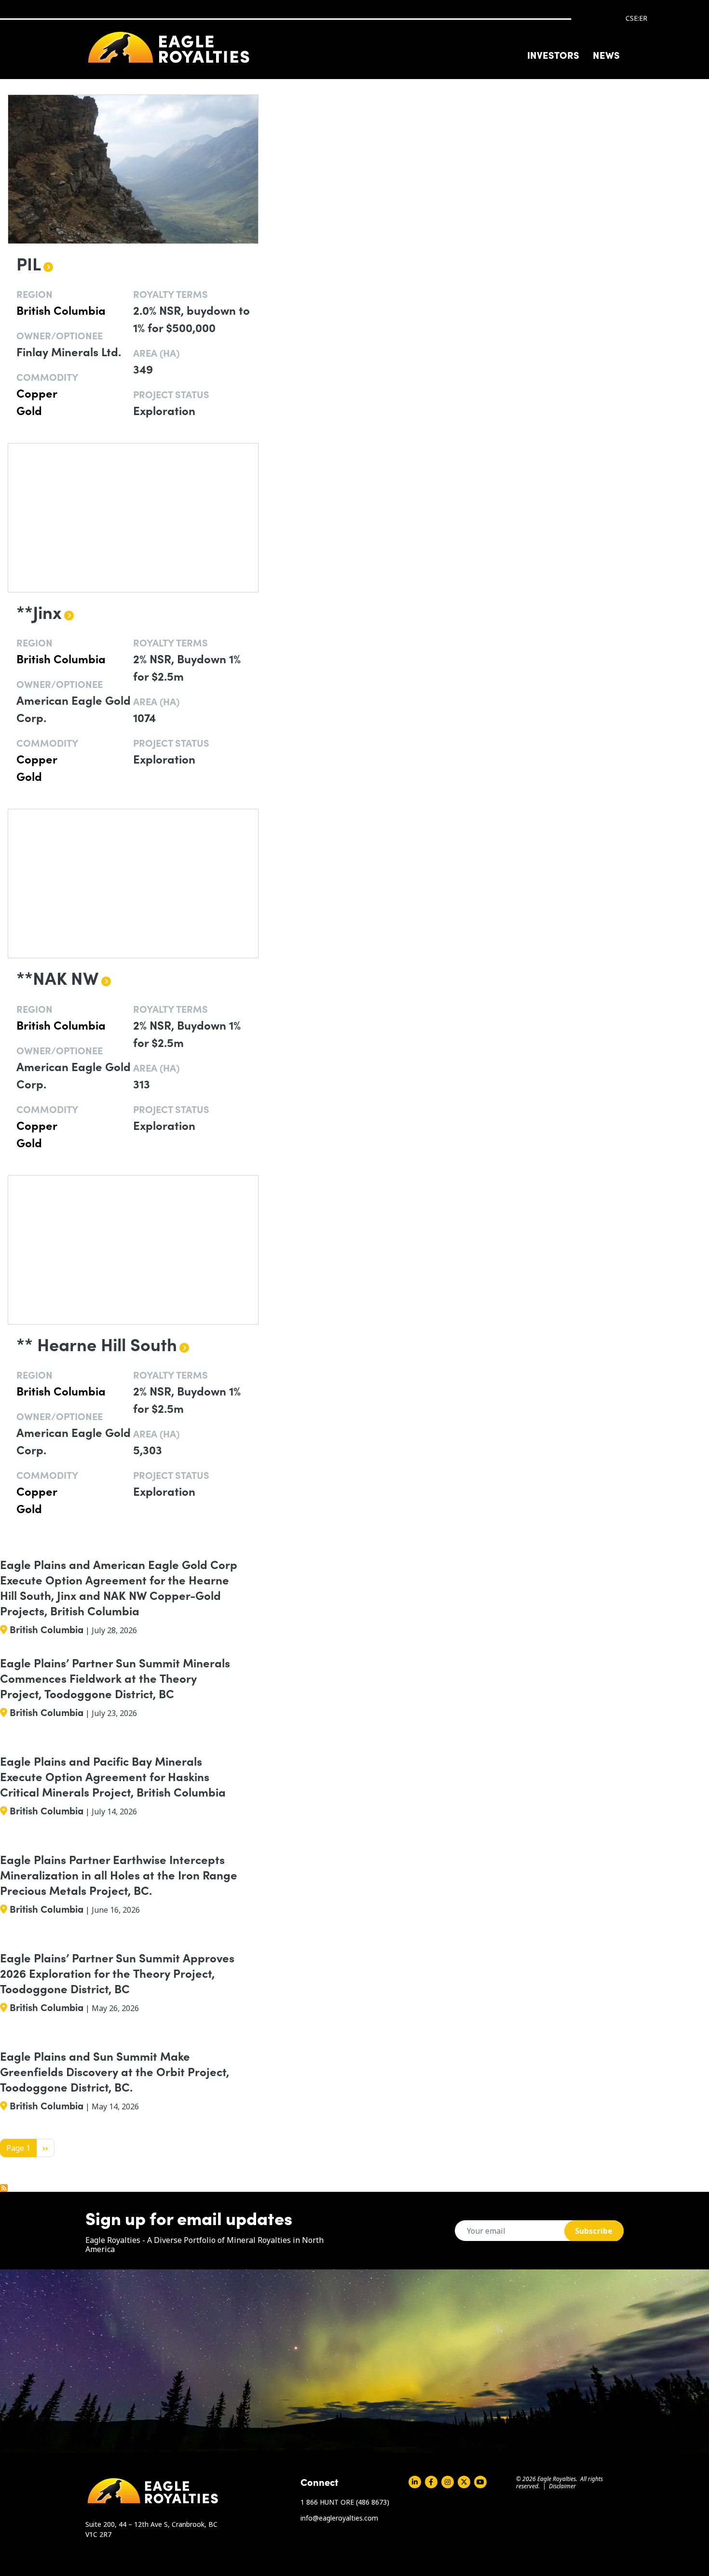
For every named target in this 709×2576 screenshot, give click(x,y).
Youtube (480, 2482)
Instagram (448, 2482)
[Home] (169, 47)
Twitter (464, 2482)
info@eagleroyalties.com (339, 2518)
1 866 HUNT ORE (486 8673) (345, 2502)
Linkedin (415, 2482)
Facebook (431, 2482)
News (606, 54)
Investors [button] (553, 54)
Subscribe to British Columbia (4, 2188)
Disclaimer (562, 2486)
